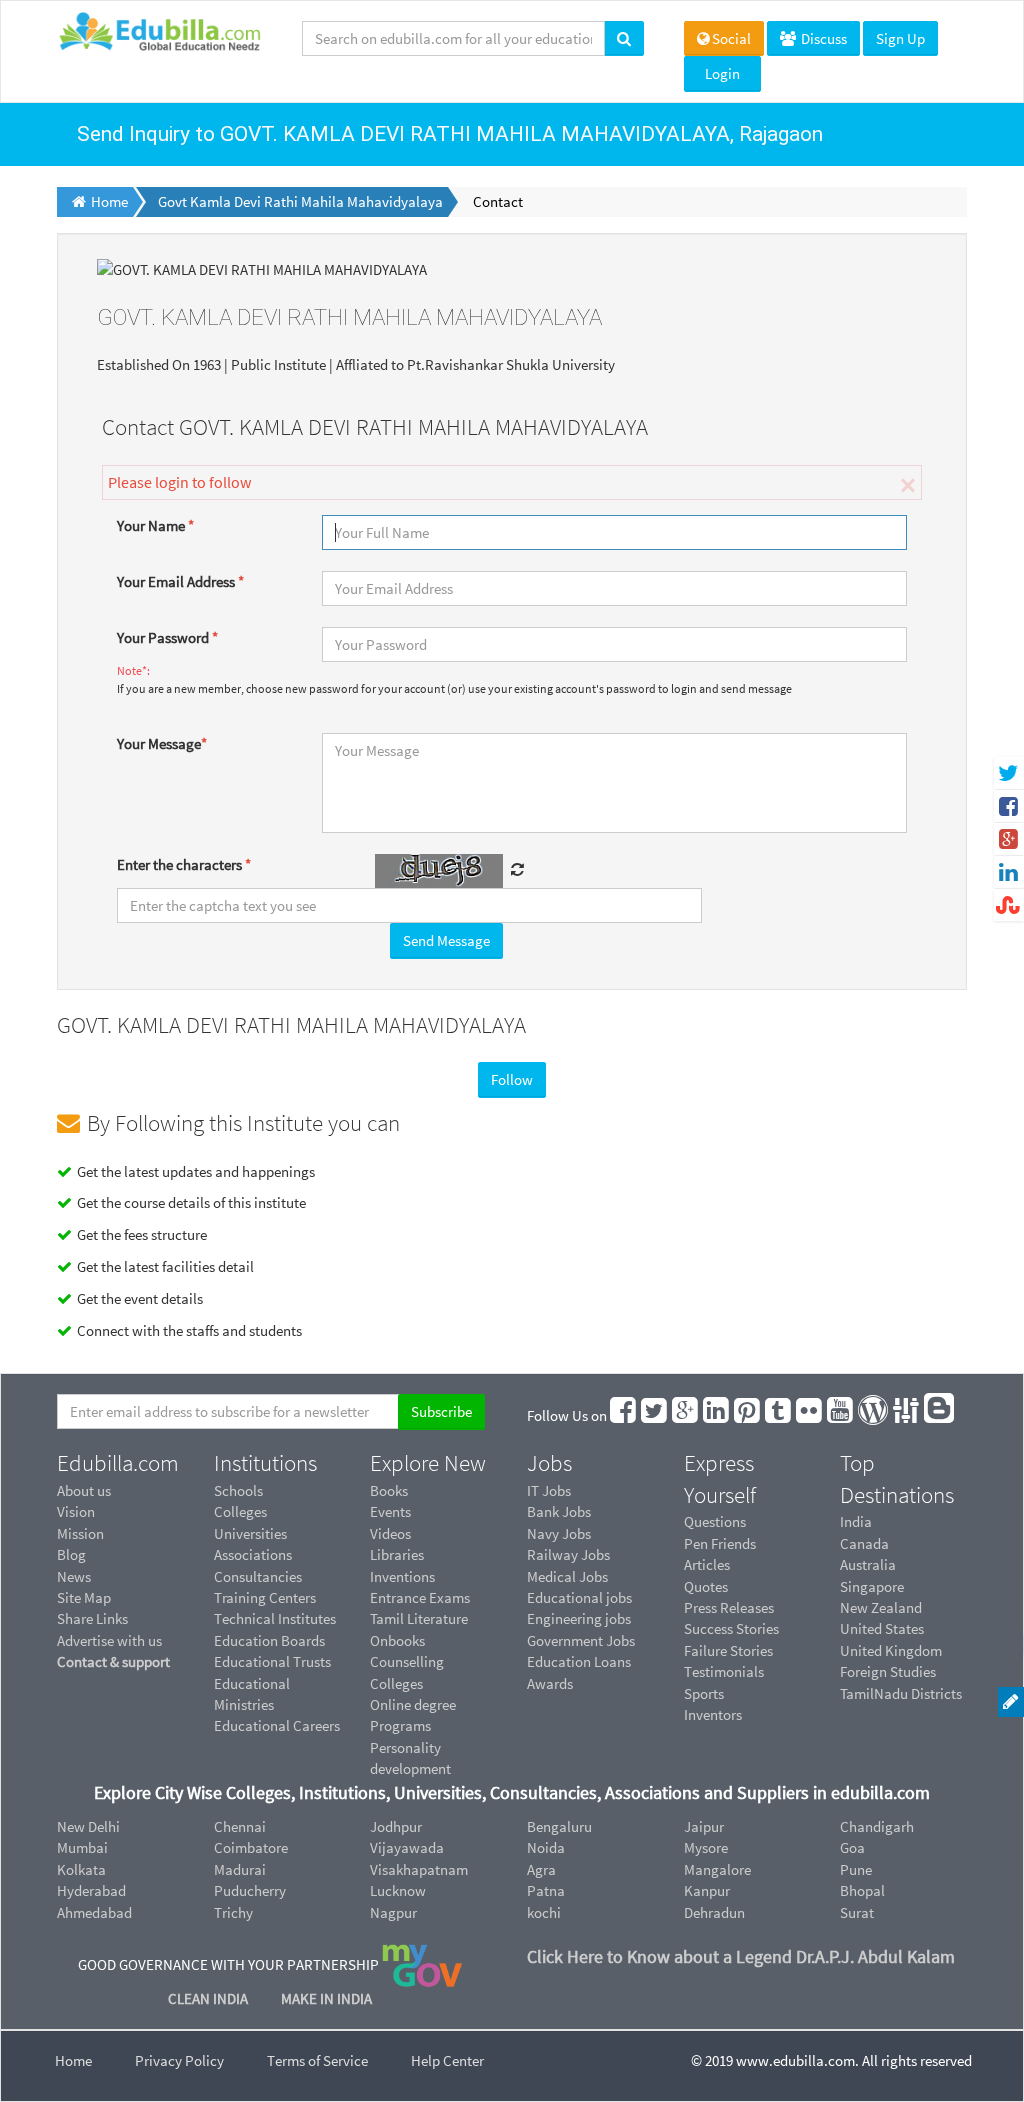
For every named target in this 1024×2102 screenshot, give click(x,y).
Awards (550, 1683)
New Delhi (88, 1826)
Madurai (240, 1869)
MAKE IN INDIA (326, 1998)
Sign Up (900, 38)
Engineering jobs (579, 1618)
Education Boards (269, 1640)
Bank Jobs (559, 1511)
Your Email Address (180, 581)
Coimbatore (251, 1847)
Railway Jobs (568, 1554)
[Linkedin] (717, 1415)
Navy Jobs (559, 1533)
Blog (71, 1554)
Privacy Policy (179, 2060)
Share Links (92, 1618)
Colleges (240, 1511)
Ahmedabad (94, 1912)
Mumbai (82, 1847)
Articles (707, 1564)
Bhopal (862, 1890)
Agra (541, 1869)
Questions (715, 1521)
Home (73, 2060)
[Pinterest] (748, 1415)
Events (390, 1511)
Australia (868, 1564)
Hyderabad (91, 1890)
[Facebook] (624, 1415)
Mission (80, 1533)
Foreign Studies (888, 1671)
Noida (546, 1847)
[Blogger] (940, 1415)
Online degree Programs (413, 1715)
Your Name (155, 525)
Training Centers (265, 1597)
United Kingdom (891, 1650)
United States (882, 1628)
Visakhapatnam (419, 1869)
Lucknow (398, 1890)
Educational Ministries (252, 1694)
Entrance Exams (420, 1597)
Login (722, 73)
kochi (544, 1912)
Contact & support (113, 1661)
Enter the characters (184, 864)
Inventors (713, 1714)
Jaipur (704, 1826)
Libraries (397, 1554)
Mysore (706, 1847)
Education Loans (579, 1661)
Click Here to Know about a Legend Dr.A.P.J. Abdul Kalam (741, 1956)
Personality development (410, 1758)
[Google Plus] (686, 1415)
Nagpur (393, 1912)
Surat (857, 1912)
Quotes (706, 1586)
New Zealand (881, 1607)
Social (731, 38)
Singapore (872, 1586)
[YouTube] (841, 1415)
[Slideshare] (907, 1415)
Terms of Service (317, 2060)
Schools (238, 1490)
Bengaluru (559, 1826)
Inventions (402, 1576)
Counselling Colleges (407, 1672)
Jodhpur (396, 1826)
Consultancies (258, 1576)
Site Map (84, 1597)
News (74, 1576)
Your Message (162, 743)
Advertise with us (109, 1640)
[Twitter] (655, 1415)
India (856, 1521)
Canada (864, 1543)
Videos (390, 1533)
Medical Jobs (567, 1576)
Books (389, 1490)
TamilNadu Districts (901, 1693)
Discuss (822, 38)
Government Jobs (581, 1640)
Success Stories (731, 1628)
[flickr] (810, 1415)
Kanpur (707, 1890)
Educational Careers (277, 1725)
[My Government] (422, 1964)
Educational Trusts (272, 1661)
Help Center (447, 2060)
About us (84, 1490)
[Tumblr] (779, 1415)
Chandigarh (877, 1826)
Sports (704, 1693)
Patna (546, 1890)
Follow (512, 1079)
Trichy (233, 1912)
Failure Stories (728, 1650)
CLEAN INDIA (209, 1998)
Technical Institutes (275, 1618)
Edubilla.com (118, 1463)
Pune (856, 1869)
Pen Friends (720, 1543)
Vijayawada (407, 1847)
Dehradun (714, 1912)
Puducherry (250, 1890)
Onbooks (397, 1640)
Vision (76, 1511)
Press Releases (729, 1607)
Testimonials (724, 1671)
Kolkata (81, 1869)
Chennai (240, 1826)
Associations (253, 1554)
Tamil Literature (419, 1618)
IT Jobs (549, 1490)
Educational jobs (579, 1597)
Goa (852, 1847)
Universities (250, 1533)
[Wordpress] (874, 1415)
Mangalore (717, 1869)
